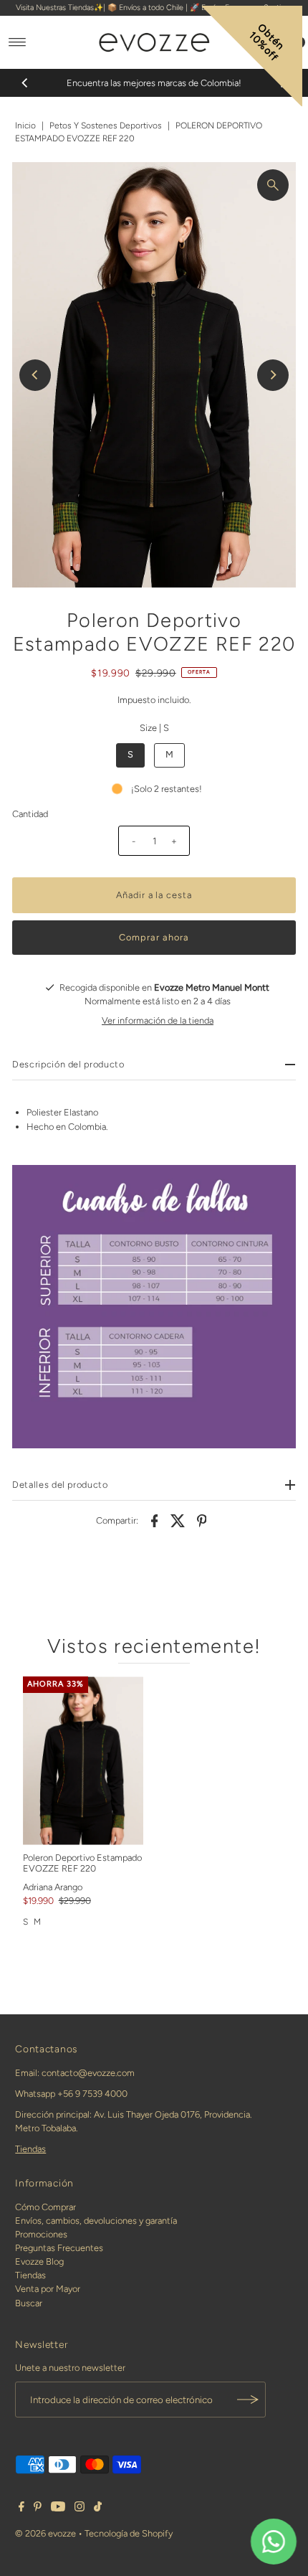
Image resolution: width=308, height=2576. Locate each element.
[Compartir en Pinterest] (202, 1520)
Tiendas (30, 2149)
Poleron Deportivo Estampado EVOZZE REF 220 (82, 1863)
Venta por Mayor (48, 2289)
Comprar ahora (154, 937)
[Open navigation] (18, 42)
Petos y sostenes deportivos (106, 126)
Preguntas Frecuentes (59, 2248)
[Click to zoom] (273, 185)
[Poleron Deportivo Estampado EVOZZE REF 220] (83, 1761)
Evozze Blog (39, 2261)
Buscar (29, 2303)
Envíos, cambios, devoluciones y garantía (96, 2221)
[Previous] (25, 82)
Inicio (25, 126)
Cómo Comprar (45, 2207)
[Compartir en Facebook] (155, 1520)
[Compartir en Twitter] (178, 1520)
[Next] (273, 375)
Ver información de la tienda (158, 1020)
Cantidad (30, 814)
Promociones (41, 2234)
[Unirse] (248, 2400)
